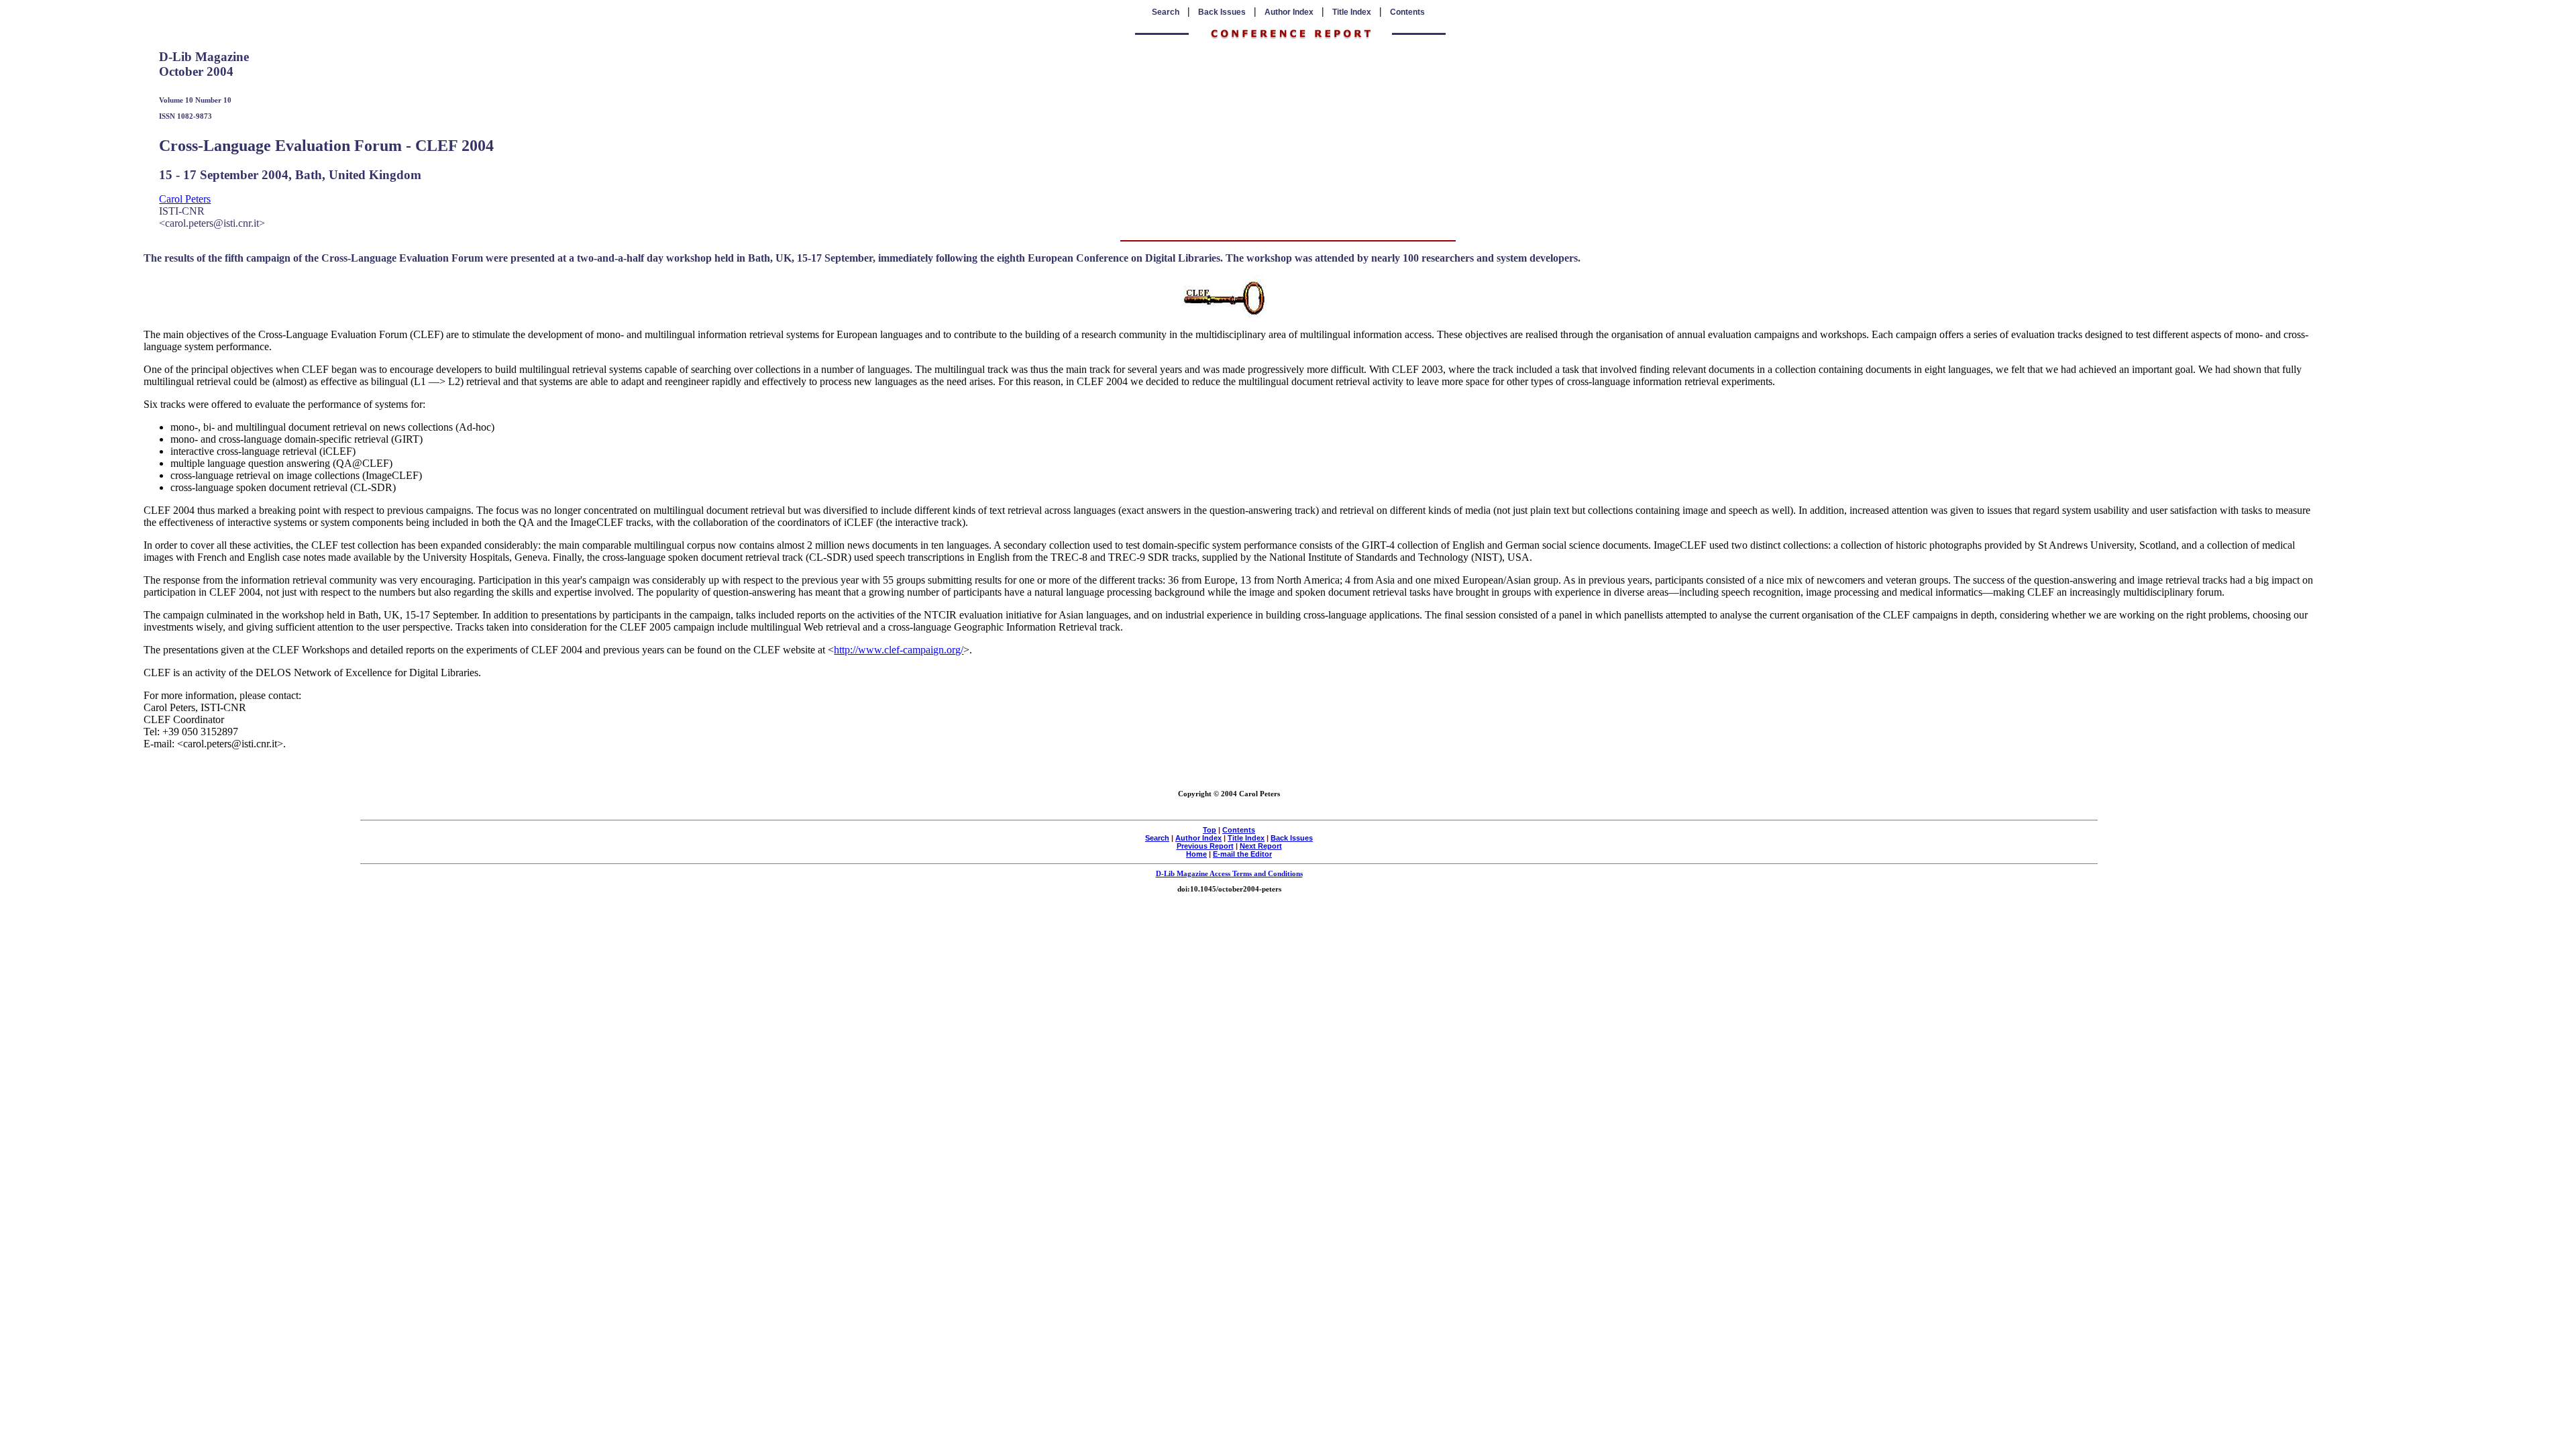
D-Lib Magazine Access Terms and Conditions (1229, 873)
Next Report (1261, 846)
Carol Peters (185, 199)
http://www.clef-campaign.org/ (899, 650)
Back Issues (1222, 12)
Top (1210, 830)
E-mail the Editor (1242, 854)
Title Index (1352, 12)
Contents (1407, 12)
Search (1166, 12)
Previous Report (1205, 846)
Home (1196, 854)
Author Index (1289, 12)
